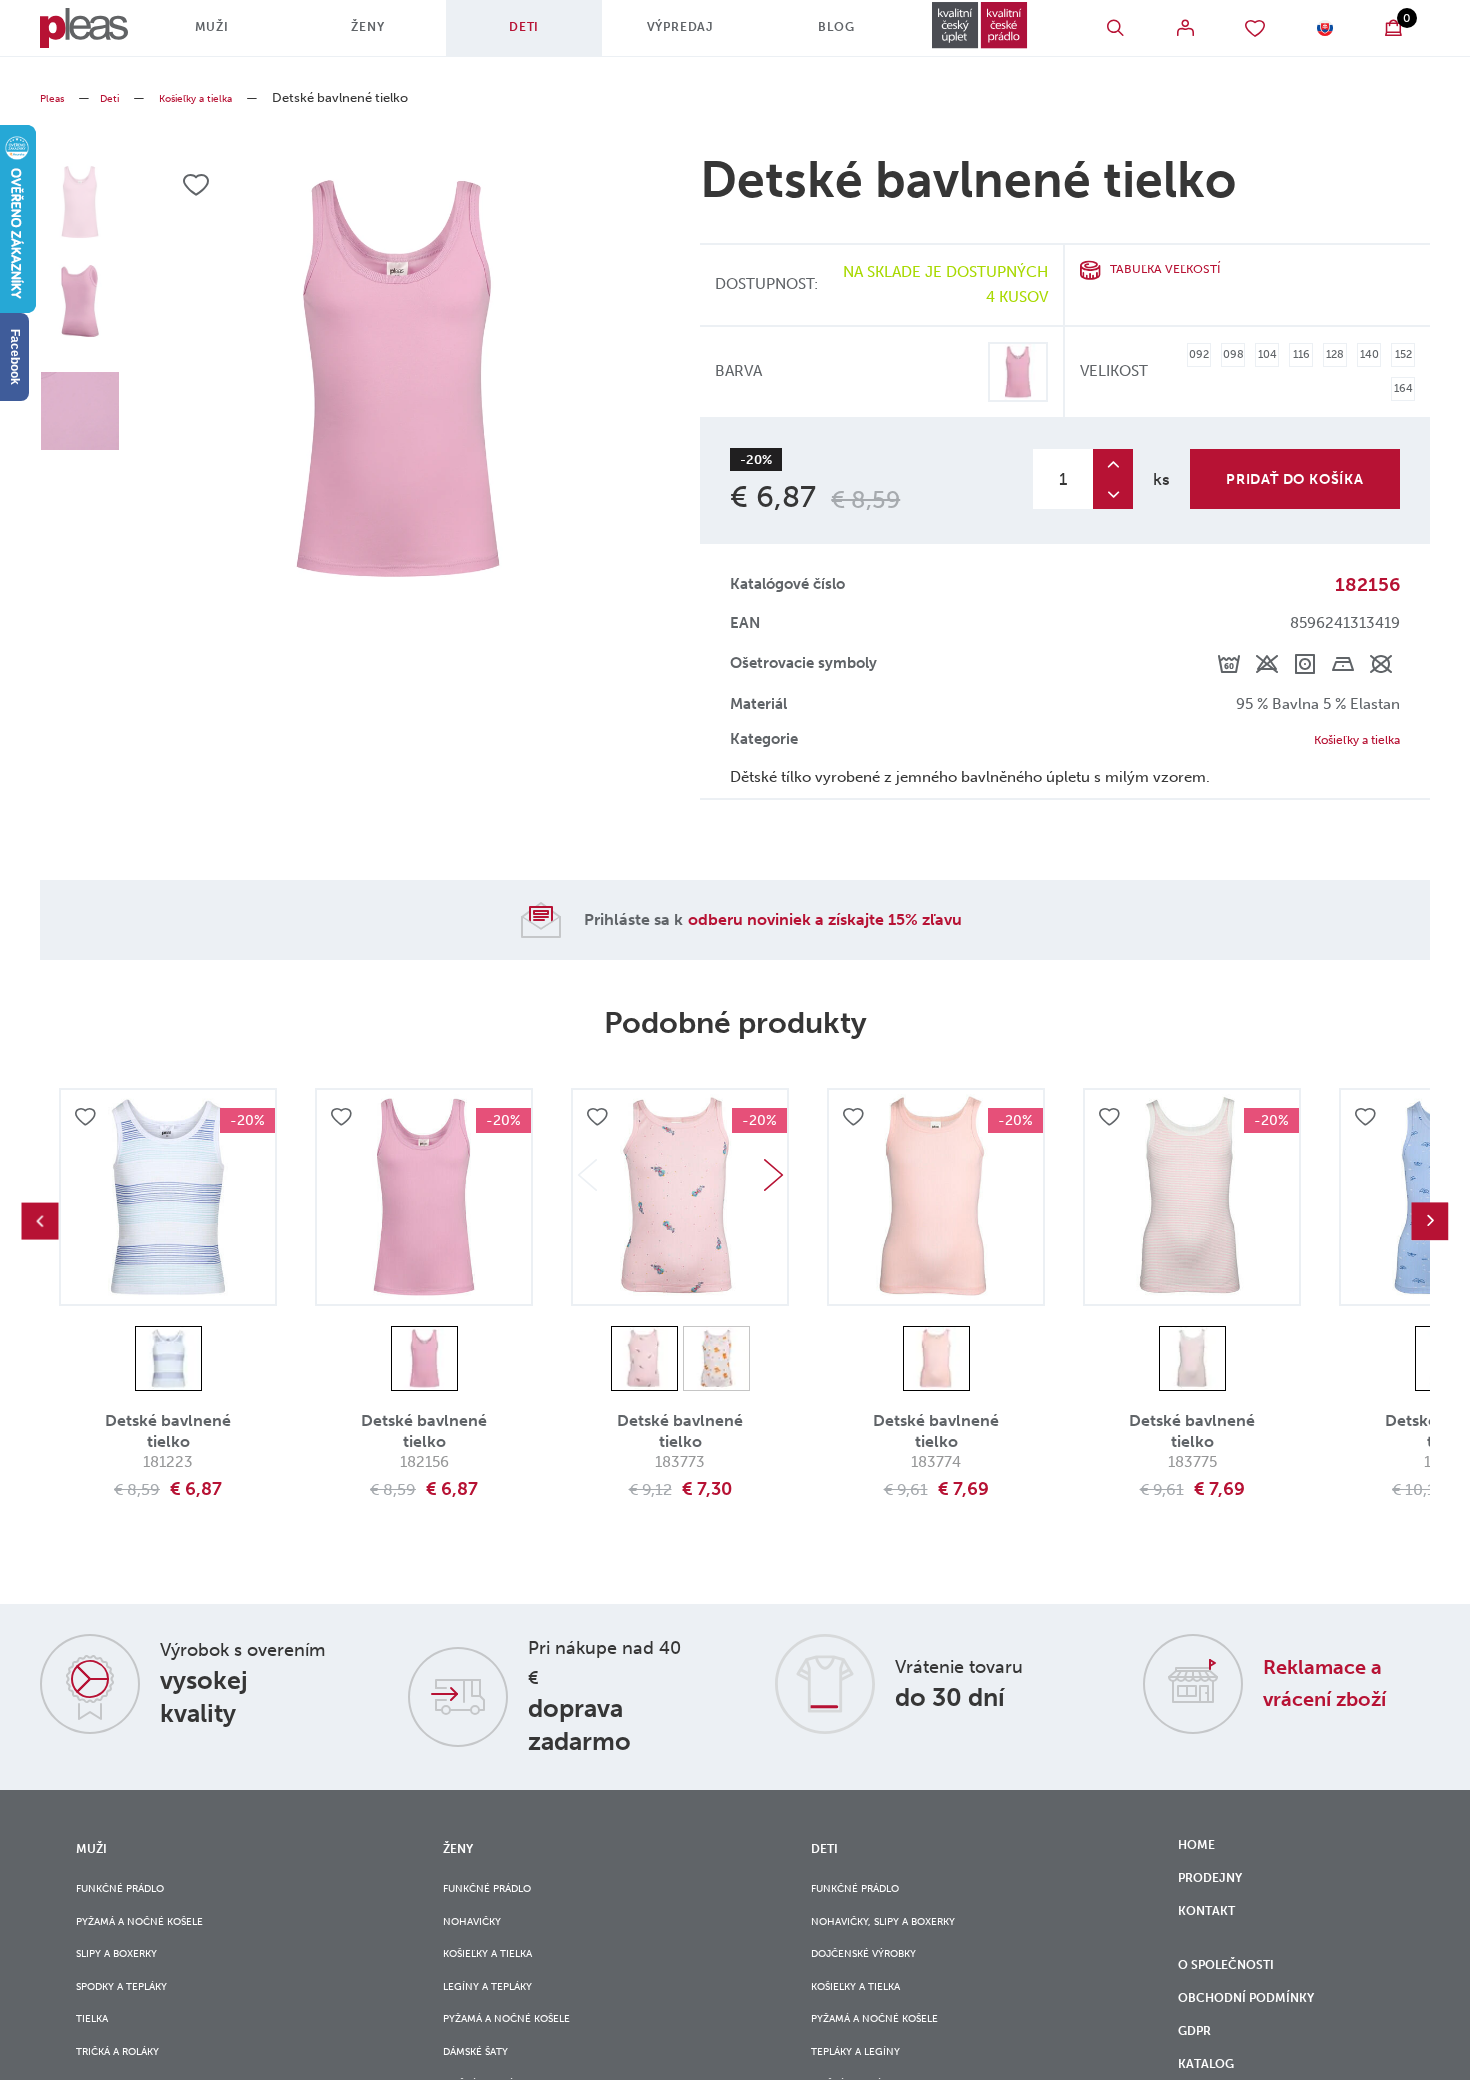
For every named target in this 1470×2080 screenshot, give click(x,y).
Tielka (97, 2063)
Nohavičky (481, 1941)
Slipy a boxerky (129, 1981)
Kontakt (1213, 1941)
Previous (40, 1231)
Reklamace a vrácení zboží (1341, 1691)
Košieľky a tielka (219, 97)
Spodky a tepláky (136, 2022)
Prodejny (1217, 1899)
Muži (229, 35)
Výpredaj (663, 35)
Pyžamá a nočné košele (157, 1941)
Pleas (55, 97)
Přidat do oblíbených (88, 1130)
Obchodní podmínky (1261, 2049)
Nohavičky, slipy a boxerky (904, 1941)
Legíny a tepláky (500, 2022)
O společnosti (1239, 2007)
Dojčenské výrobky (880, 1981)
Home (1200, 1858)
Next (773, 1185)
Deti (519, 35)
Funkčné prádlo (133, 1900)
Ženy (374, 35)
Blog (807, 35)
